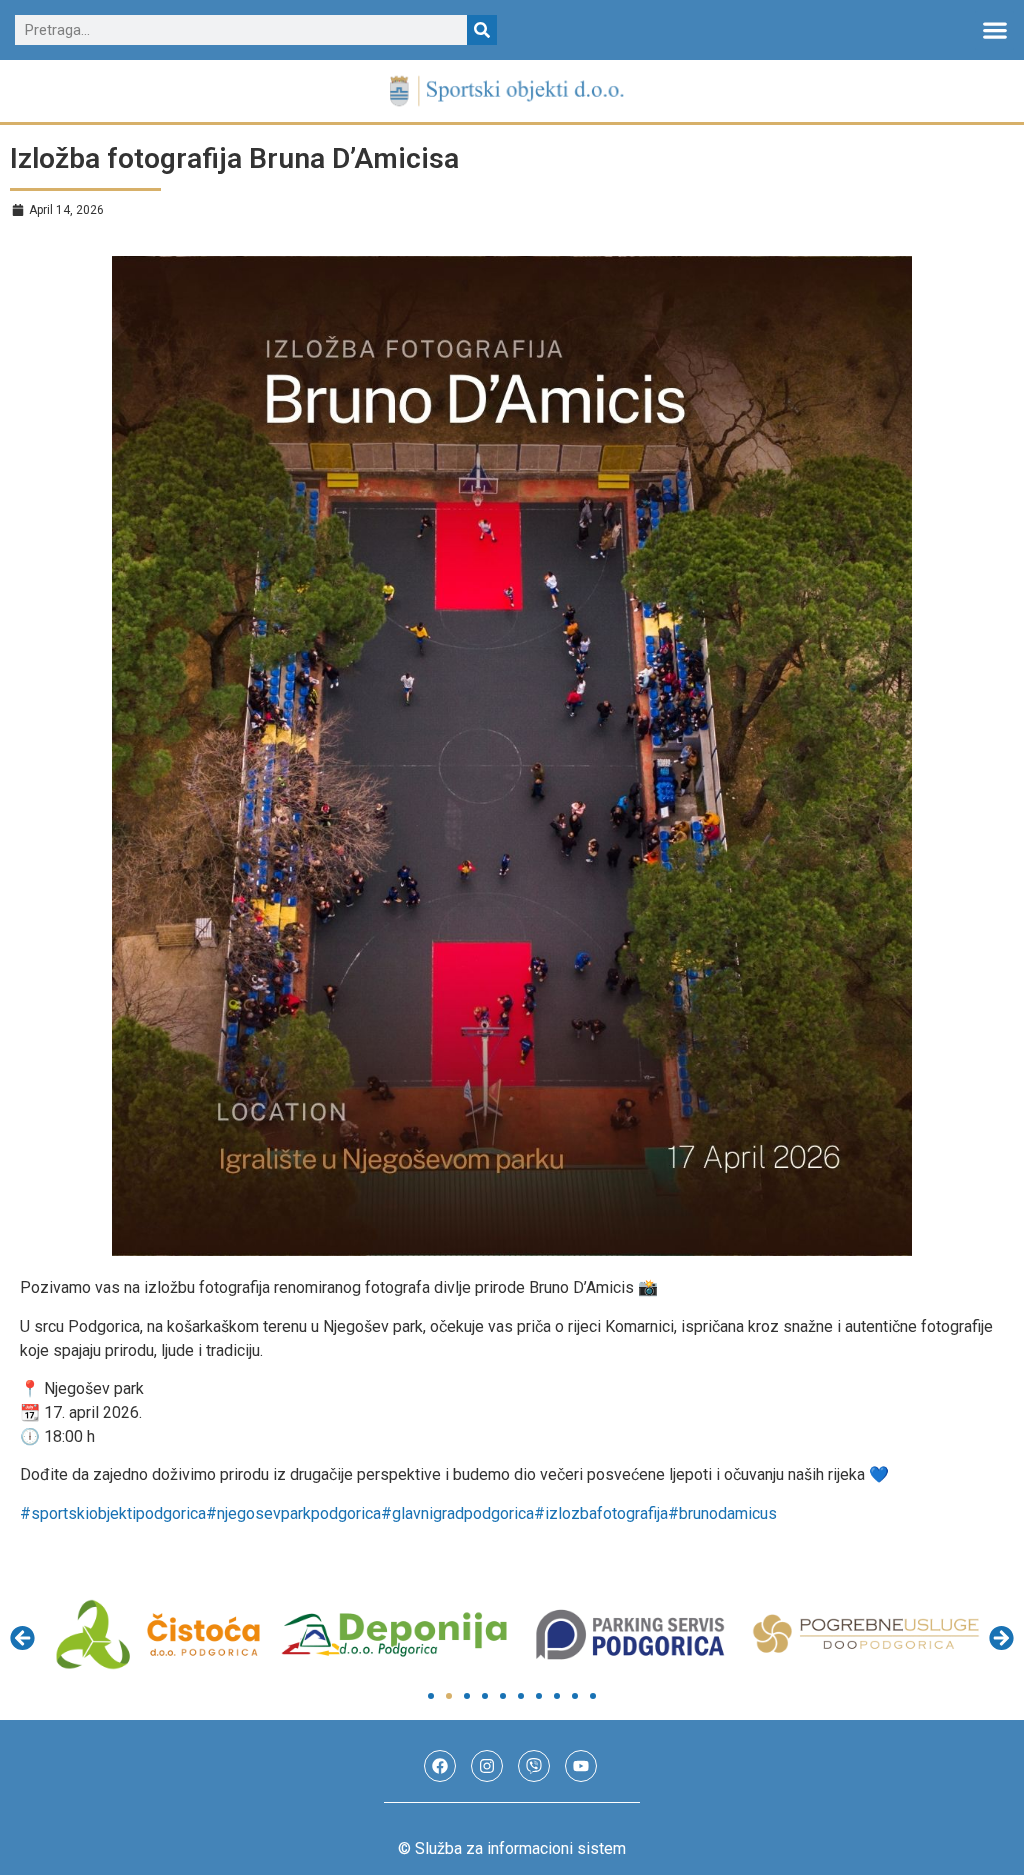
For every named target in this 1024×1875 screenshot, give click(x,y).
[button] (994, 30)
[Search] (482, 30)
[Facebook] (440, 1766)
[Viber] (534, 1766)
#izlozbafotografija (601, 1513)
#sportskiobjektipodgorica (113, 1513)
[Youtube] (581, 1766)
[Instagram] (487, 1766)
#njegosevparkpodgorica (293, 1513)
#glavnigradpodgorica (457, 1513)
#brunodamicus (722, 1513)
